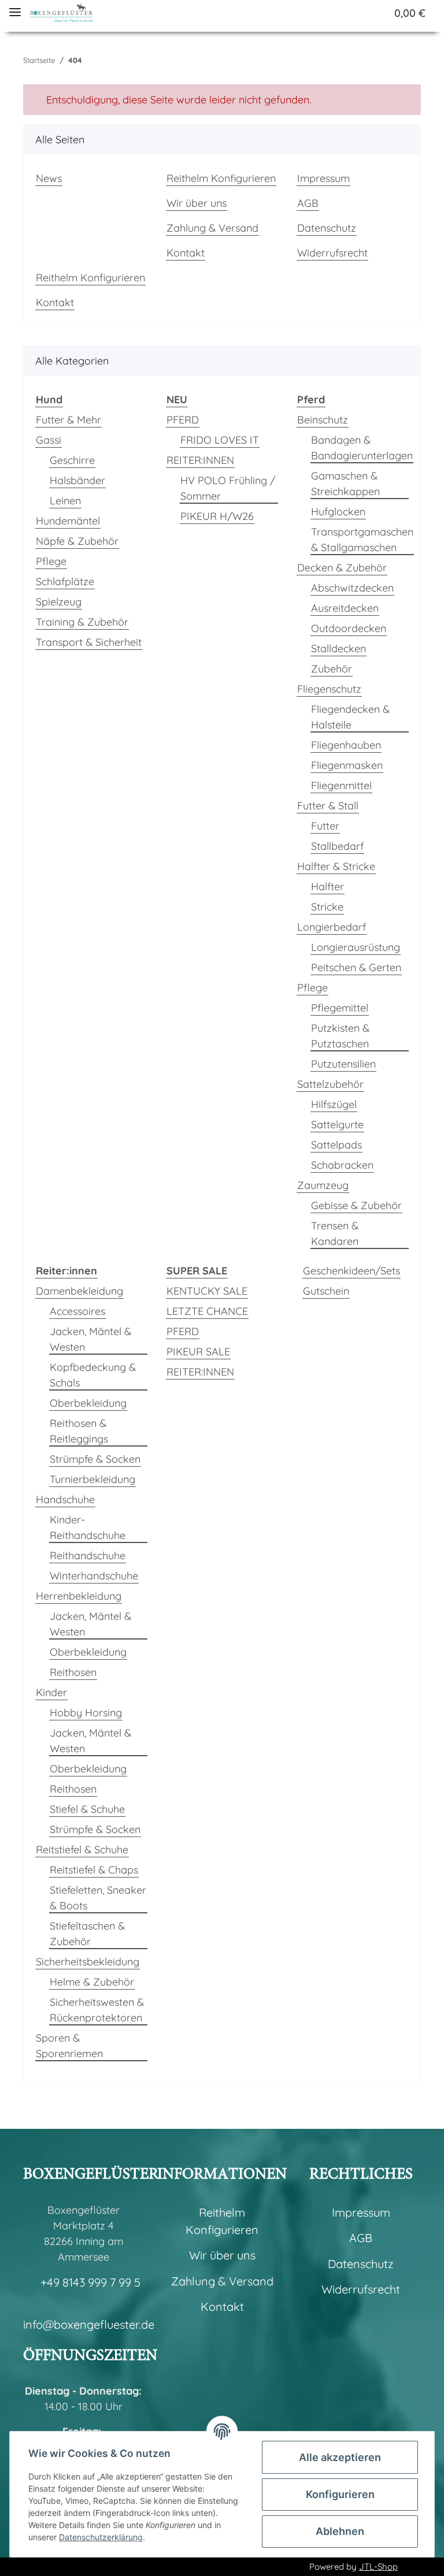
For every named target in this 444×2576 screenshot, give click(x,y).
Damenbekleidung (79, 1291)
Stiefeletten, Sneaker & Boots (98, 1898)
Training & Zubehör (82, 622)
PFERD (183, 420)
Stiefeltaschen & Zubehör (87, 1934)
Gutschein (326, 1291)
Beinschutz (323, 420)
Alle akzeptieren (340, 2457)
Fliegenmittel (341, 785)
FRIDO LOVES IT (220, 440)
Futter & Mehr (69, 420)
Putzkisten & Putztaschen (340, 1036)
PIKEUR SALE (198, 1352)
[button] (313, 13)
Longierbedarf (332, 927)
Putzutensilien (343, 1064)
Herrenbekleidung (79, 1596)
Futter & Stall (328, 806)
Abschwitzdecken (352, 588)
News (49, 178)
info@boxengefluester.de (89, 2324)
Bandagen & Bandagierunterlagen (362, 448)
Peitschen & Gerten (356, 967)
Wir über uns (197, 203)
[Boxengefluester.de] (61, 13)
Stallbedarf (337, 846)
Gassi (49, 440)
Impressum (323, 178)
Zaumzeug (323, 1185)
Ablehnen (340, 2531)
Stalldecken (338, 648)
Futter (325, 826)
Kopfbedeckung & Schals (93, 1375)
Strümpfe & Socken (95, 1459)
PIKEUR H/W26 (217, 516)
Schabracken (342, 1165)
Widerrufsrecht (332, 253)
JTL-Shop (378, 2566)
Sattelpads (336, 1145)
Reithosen (73, 1672)
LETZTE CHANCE (207, 1311)
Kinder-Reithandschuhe (88, 1527)
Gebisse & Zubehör (356, 1205)
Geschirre (72, 460)
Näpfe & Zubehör (77, 541)
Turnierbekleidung (92, 1479)
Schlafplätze (65, 581)
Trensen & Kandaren (335, 1233)
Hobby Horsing (86, 1713)
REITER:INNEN (200, 460)
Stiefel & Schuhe (87, 1809)
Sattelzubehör (330, 1084)
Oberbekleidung (88, 1403)
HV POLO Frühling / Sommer (228, 488)
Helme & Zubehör (92, 1982)
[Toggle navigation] (15, 7)
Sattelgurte (337, 1125)
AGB (308, 203)
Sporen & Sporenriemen (69, 2046)
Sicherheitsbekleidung (88, 1962)
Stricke (327, 907)
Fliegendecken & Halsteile (350, 717)
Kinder (51, 1692)
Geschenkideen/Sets (351, 1271)
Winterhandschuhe (94, 1576)
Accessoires (77, 1311)
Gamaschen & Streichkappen (345, 484)
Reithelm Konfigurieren (221, 178)
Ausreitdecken (345, 608)
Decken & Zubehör (342, 568)
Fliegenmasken (347, 765)
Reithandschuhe (88, 1555)
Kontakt (186, 253)
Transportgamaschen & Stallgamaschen (362, 540)
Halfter (328, 886)
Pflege (51, 561)
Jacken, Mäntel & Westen (90, 1339)
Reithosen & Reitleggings (79, 1431)
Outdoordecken (349, 628)
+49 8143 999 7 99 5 (90, 2282)
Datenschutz (327, 228)
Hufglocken (338, 512)
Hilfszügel (334, 1104)
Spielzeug (59, 602)
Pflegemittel (340, 1008)
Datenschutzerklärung (101, 2537)
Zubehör (332, 669)
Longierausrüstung (356, 947)
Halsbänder (77, 480)
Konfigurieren (340, 2494)
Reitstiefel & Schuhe (82, 1850)
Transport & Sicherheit (89, 642)
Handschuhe (65, 1499)
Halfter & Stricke (336, 866)
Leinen (65, 501)
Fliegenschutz (329, 689)
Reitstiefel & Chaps (94, 1870)
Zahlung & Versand (212, 228)
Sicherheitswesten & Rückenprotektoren (97, 2010)
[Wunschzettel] (356, 13)
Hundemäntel (68, 521)
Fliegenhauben (346, 745)
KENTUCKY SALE (207, 1291)
